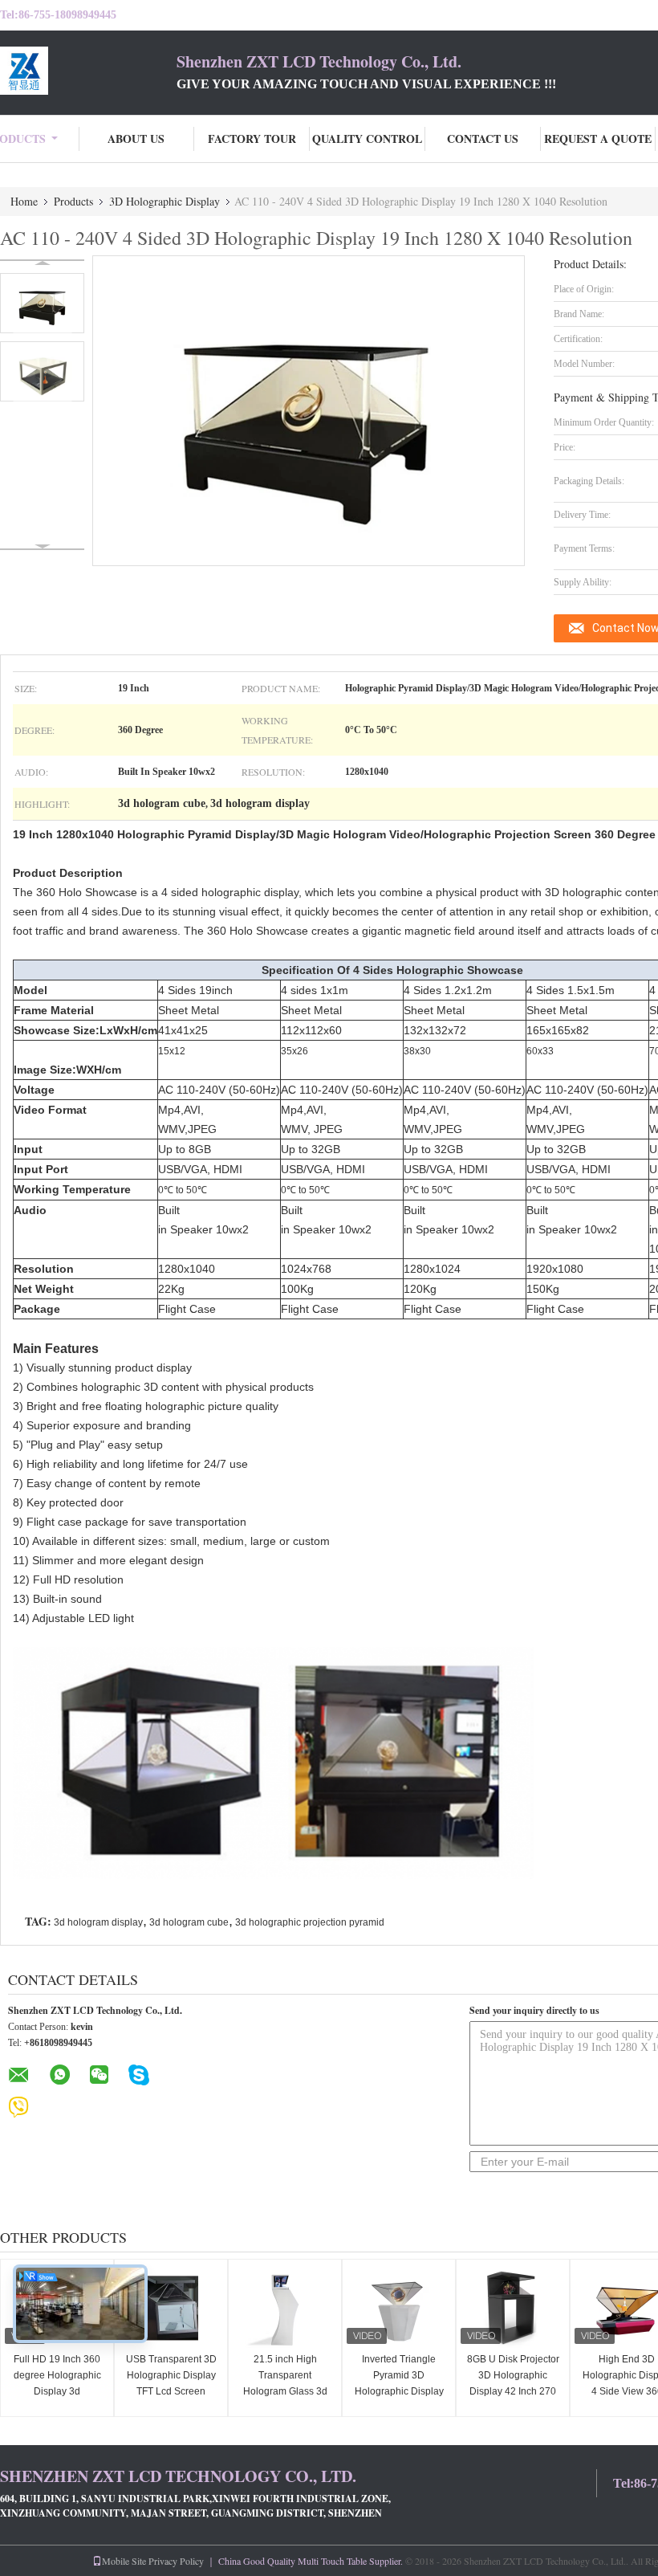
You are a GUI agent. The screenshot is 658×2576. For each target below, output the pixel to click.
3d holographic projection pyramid (310, 1922)
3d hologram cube (189, 1922)
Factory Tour (252, 139)
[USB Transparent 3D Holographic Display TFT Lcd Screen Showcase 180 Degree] (171, 2308)
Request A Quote (598, 139)
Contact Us (483, 139)
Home (24, 201)
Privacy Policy (176, 2561)
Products (73, 201)
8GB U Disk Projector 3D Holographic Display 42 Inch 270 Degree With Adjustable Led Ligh (513, 2391)
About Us (136, 139)
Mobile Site (124, 2561)
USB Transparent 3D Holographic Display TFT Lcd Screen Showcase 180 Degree (171, 2391)
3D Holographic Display (164, 201)
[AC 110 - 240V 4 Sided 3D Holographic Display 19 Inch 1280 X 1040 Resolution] (42, 303)
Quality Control (367, 139)
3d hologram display (98, 1922)
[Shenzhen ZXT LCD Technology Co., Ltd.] (88, 71)
